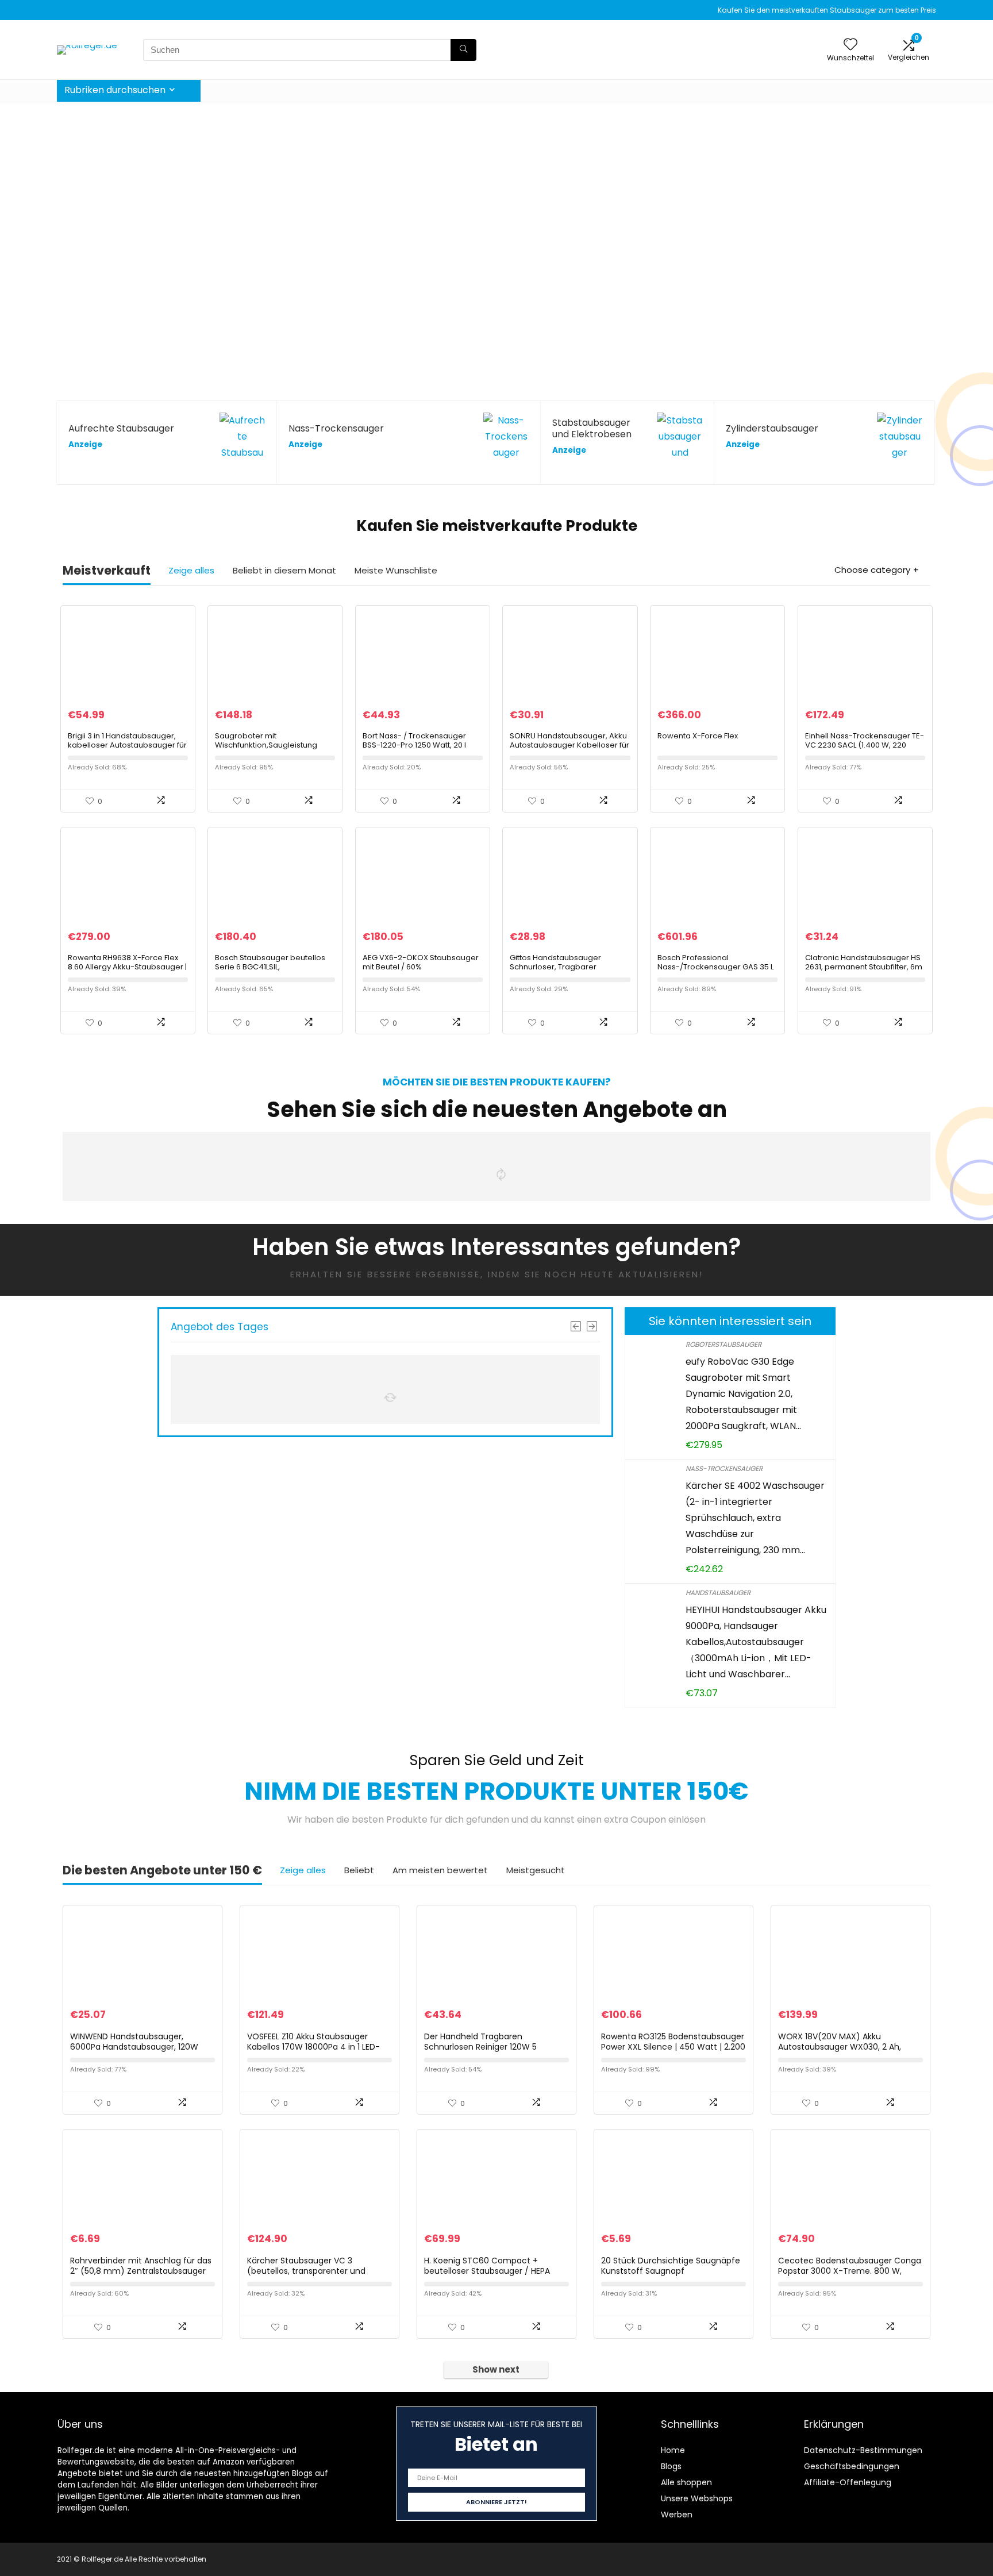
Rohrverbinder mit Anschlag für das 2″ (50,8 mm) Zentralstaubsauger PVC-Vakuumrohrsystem (141, 2271)
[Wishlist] (850, 45)
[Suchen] (463, 50)
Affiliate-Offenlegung (848, 2482)
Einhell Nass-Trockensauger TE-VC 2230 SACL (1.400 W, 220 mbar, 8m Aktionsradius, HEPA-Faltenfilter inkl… (865, 750)
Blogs (671, 2466)
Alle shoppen (686, 2482)
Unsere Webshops (697, 2498)
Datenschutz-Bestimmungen (863, 2450)
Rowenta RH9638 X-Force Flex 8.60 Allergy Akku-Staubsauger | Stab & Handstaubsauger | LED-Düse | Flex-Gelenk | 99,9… (127, 971)
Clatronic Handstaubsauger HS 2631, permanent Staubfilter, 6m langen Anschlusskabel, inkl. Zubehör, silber (864, 971)
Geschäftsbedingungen (852, 2466)
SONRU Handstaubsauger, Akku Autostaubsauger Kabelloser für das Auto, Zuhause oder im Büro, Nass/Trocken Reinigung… (569, 750)
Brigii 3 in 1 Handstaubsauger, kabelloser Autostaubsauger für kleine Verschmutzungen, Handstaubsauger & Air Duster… (127, 750)
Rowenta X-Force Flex (698, 736)
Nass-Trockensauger (724, 1468)
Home (673, 2450)
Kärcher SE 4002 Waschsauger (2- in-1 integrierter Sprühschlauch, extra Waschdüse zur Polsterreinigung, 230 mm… (755, 1518)
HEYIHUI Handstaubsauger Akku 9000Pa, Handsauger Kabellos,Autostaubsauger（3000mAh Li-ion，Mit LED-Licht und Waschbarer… (756, 1642)
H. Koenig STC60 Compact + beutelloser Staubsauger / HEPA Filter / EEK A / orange (487, 2271)
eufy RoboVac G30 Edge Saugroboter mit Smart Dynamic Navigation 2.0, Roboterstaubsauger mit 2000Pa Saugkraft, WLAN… (743, 1394)
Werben (677, 2515)
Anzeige (85, 444)
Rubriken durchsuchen (115, 90)
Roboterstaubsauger (723, 1344)
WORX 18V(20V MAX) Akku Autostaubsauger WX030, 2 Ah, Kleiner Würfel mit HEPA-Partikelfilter (850, 2047)
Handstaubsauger (718, 1593)
